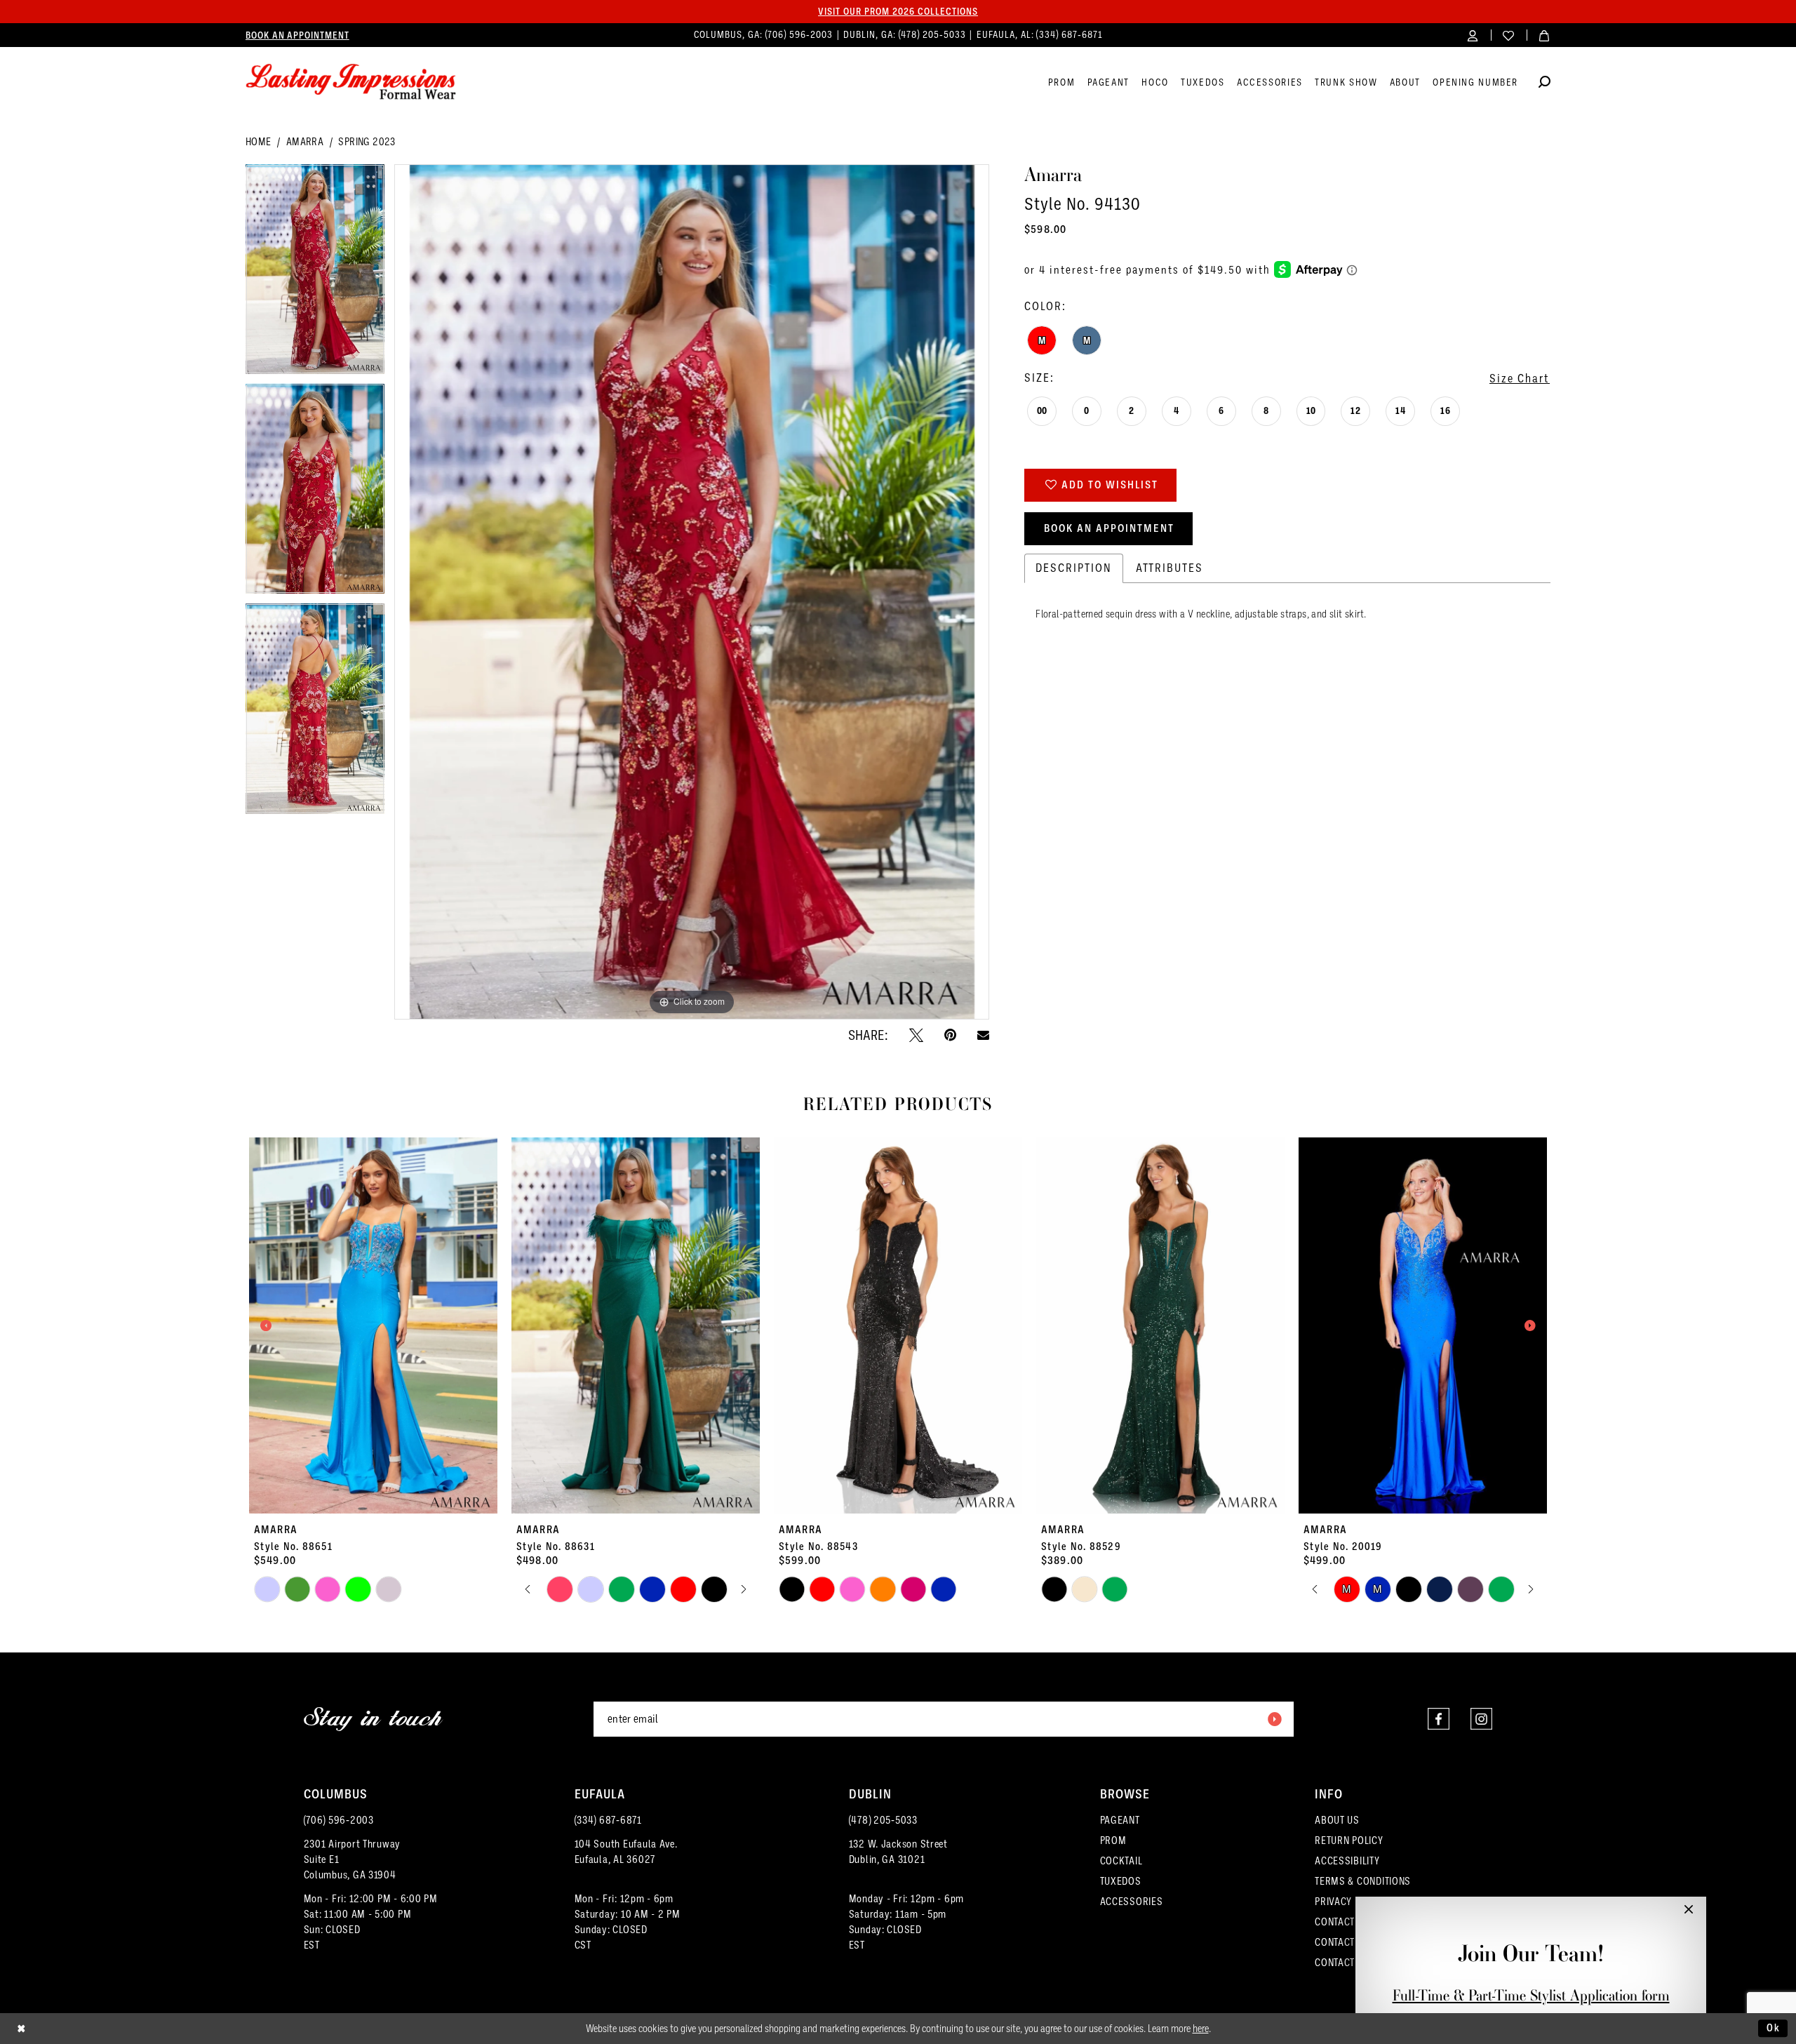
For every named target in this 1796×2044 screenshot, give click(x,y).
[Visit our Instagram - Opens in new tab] (1481, 1719)
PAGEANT (1120, 1820)
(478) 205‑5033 (934, 35)
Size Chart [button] (1520, 379)
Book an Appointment (1109, 528)
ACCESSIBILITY (1347, 1861)
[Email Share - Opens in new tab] (983, 1035)
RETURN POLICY (1349, 1841)
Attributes (1170, 568)
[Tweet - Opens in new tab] (916, 1035)
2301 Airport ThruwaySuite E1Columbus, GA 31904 (353, 1859)
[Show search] (1544, 84)
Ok (1774, 2028)
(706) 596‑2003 (800, 35)
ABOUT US (1337, 1820)
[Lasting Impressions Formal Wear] (351, 82)
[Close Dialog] (21, 2028)
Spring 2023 (367, 142)
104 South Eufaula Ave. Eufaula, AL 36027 (626, 1852)
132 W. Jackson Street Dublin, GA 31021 (898, 1852)
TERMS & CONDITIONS (1363, 1881)
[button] (1473, 35)
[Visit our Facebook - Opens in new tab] (1439, 1719)
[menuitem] (297, 35)
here (1201, 2029)
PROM (1113, 1841)
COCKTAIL (1121, 1861)
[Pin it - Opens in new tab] (950, 1035)
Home (259, 142)
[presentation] (373, 1326)
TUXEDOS (1121, 1881)
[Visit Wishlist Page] (1509, 35)
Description (1074, 568)
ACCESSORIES (1132, 1902)
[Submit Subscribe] (1274, 1719)
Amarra (305, 142)
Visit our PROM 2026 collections (898, 11)
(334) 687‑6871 (1069, 35)
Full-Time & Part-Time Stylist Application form (1531, 1995)
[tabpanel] (315, 274)
